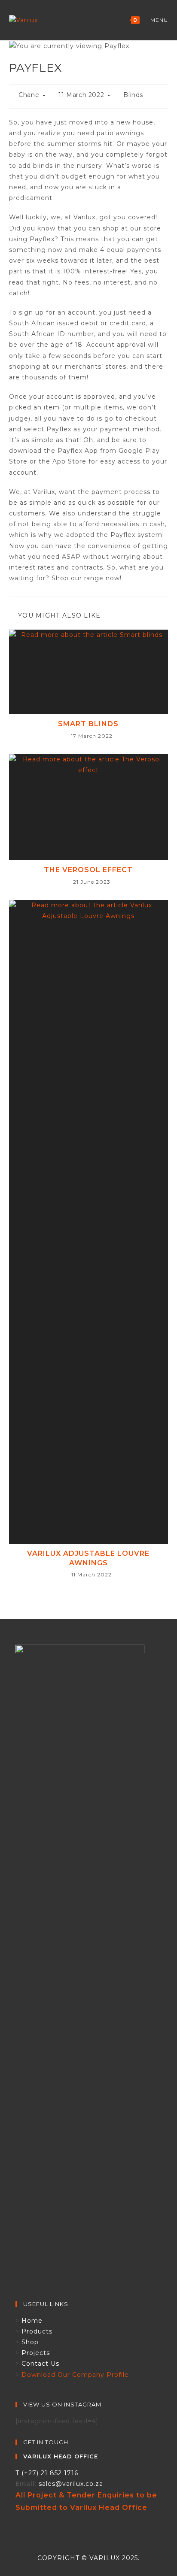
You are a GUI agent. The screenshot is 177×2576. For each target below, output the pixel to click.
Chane (29, 95)
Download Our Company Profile (75, 2375)
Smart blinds (88, 724)
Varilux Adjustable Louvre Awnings (88, 1558)
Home (32, 2321)
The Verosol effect (88, 870)
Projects (36, 2353)
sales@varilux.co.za (71, 2484)
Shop (30, 2342)
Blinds (133, 95)
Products (37, 2331)
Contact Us (40, 2364)
